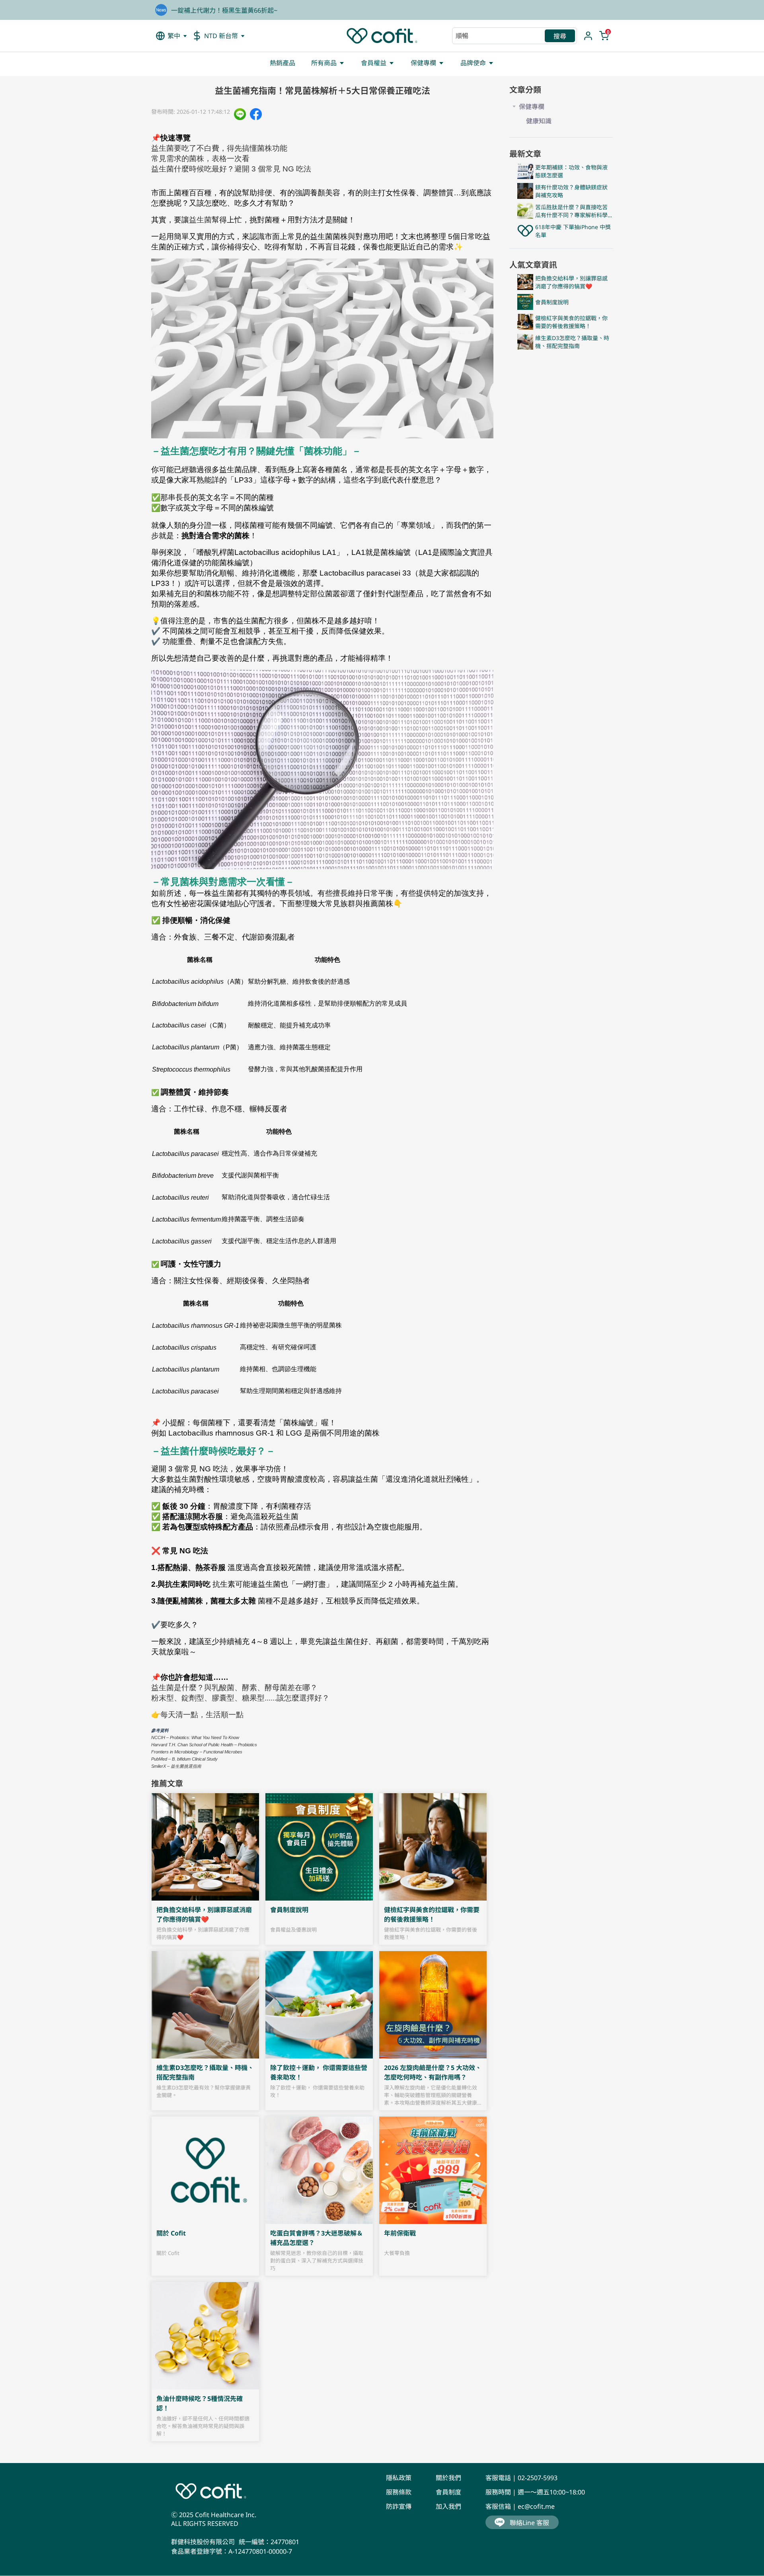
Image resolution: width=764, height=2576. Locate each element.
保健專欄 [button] (423, 63)
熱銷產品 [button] (283, 63)
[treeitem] (561, 113)
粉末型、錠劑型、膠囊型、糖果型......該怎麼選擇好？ (240, 1698)
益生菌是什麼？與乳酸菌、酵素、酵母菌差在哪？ (234, 1688)
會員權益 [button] (374, 63)
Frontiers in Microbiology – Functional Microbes (197, 1752)
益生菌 (200, 220)
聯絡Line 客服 (529, 2523)
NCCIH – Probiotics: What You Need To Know (195, 1737)
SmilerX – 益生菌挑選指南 (176, 1766)
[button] (172, 36)
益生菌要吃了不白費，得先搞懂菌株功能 (219, 148)
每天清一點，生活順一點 (202, 1715)
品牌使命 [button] (473, 63)
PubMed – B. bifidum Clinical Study (184, 1759)
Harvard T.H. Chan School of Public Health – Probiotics (204, 1745)
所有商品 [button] (324, 63)
